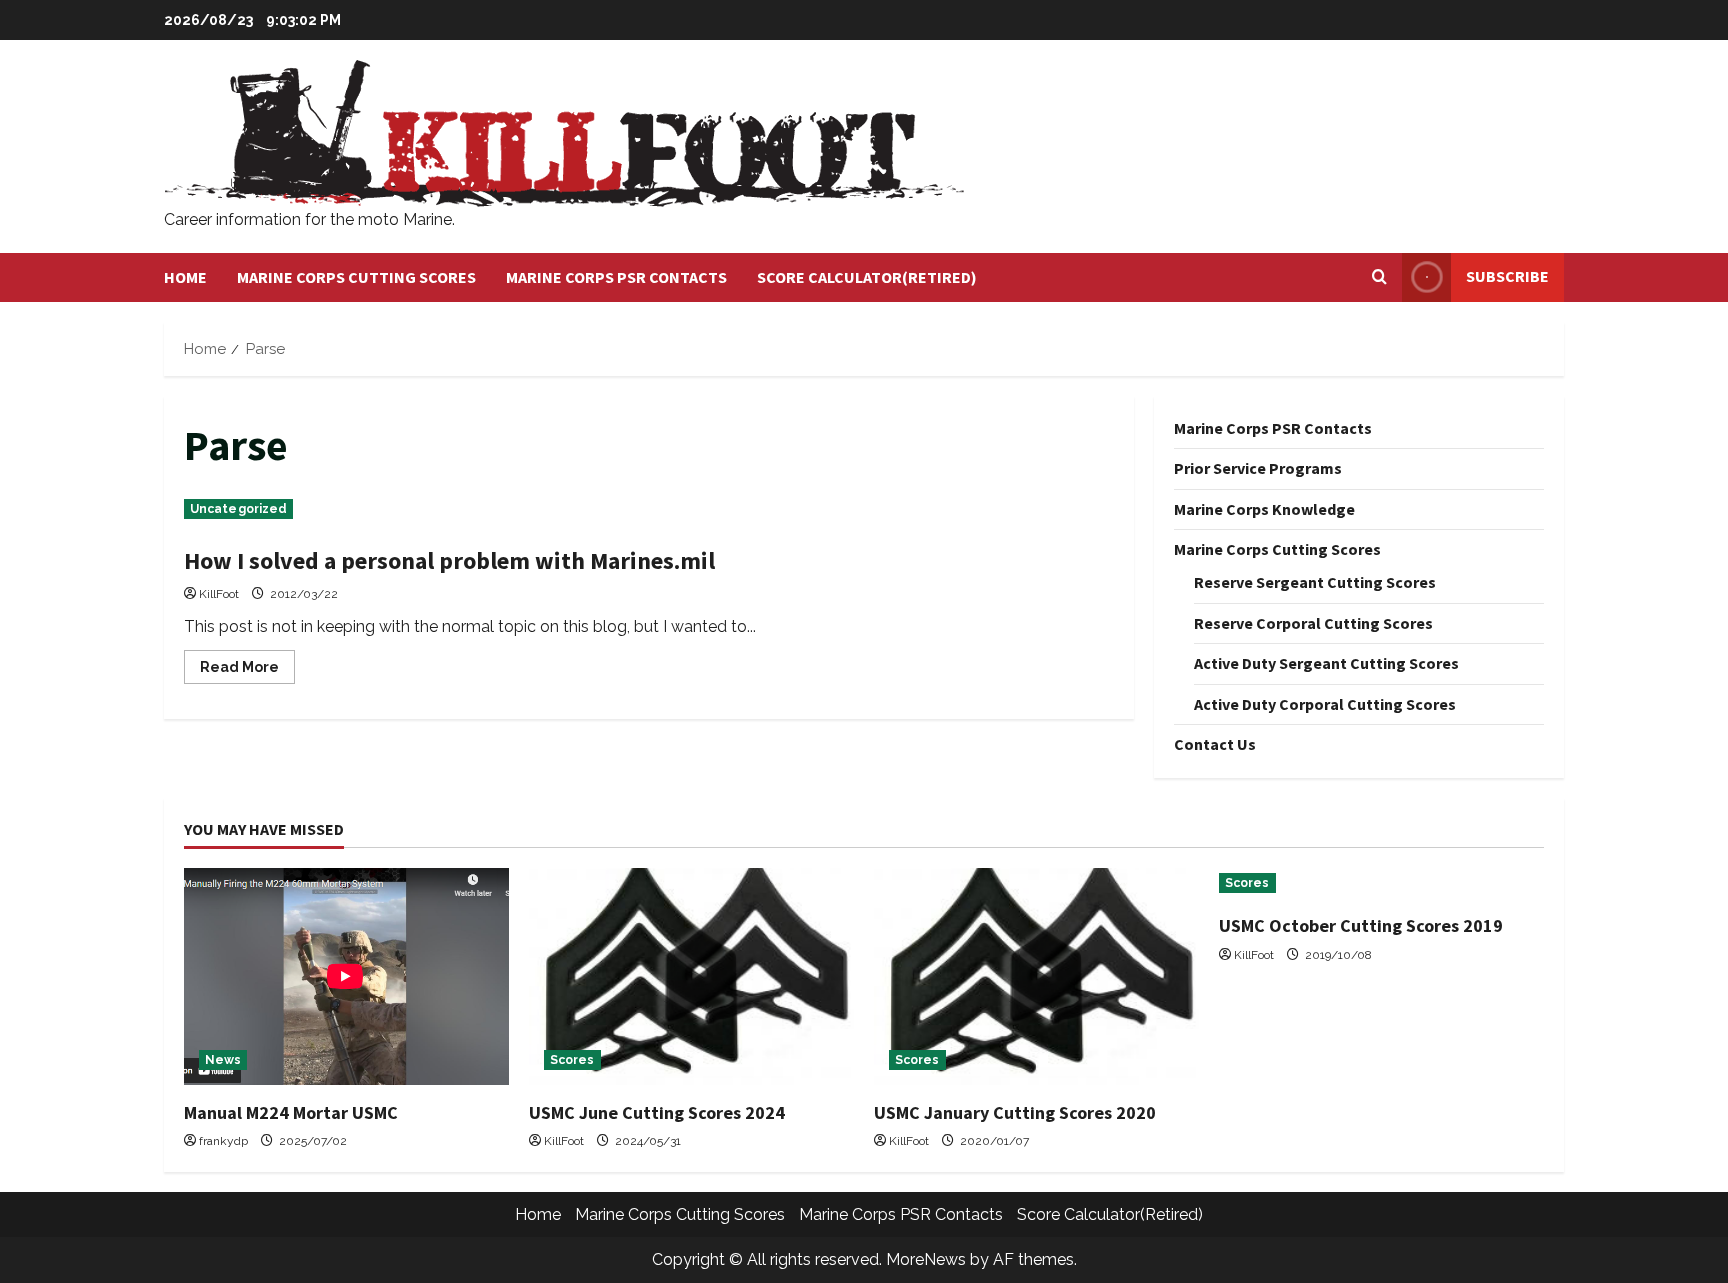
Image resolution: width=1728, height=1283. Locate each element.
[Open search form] (1379, 277)
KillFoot (219, 594)
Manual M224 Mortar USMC (291, 1112)
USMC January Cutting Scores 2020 (1015, 1112)
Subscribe (1507, 276)
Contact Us (1215, 744)
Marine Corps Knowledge (1264, 509)
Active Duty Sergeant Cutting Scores (1326, 663)
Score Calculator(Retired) (867, 277)
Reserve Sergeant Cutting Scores (1315, 582)
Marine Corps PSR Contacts (616, 277)
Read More (247, 671)
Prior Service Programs (1258, 468)
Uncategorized (238, 509)
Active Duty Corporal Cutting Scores (1325, 704)
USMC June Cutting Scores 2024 (657, 1112)
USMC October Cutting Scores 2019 (1361, 925)
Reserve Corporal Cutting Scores (1313, 623)
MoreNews (926, 1259)
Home (185, 277)
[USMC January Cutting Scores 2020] (1036, 976)
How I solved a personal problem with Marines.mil (449, 560)
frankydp (223, 1141)
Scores (572, 1060)
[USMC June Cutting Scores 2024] (691, 976)
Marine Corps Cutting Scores (356, 277)
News (223, 1060)
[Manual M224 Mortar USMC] (346, 976)
